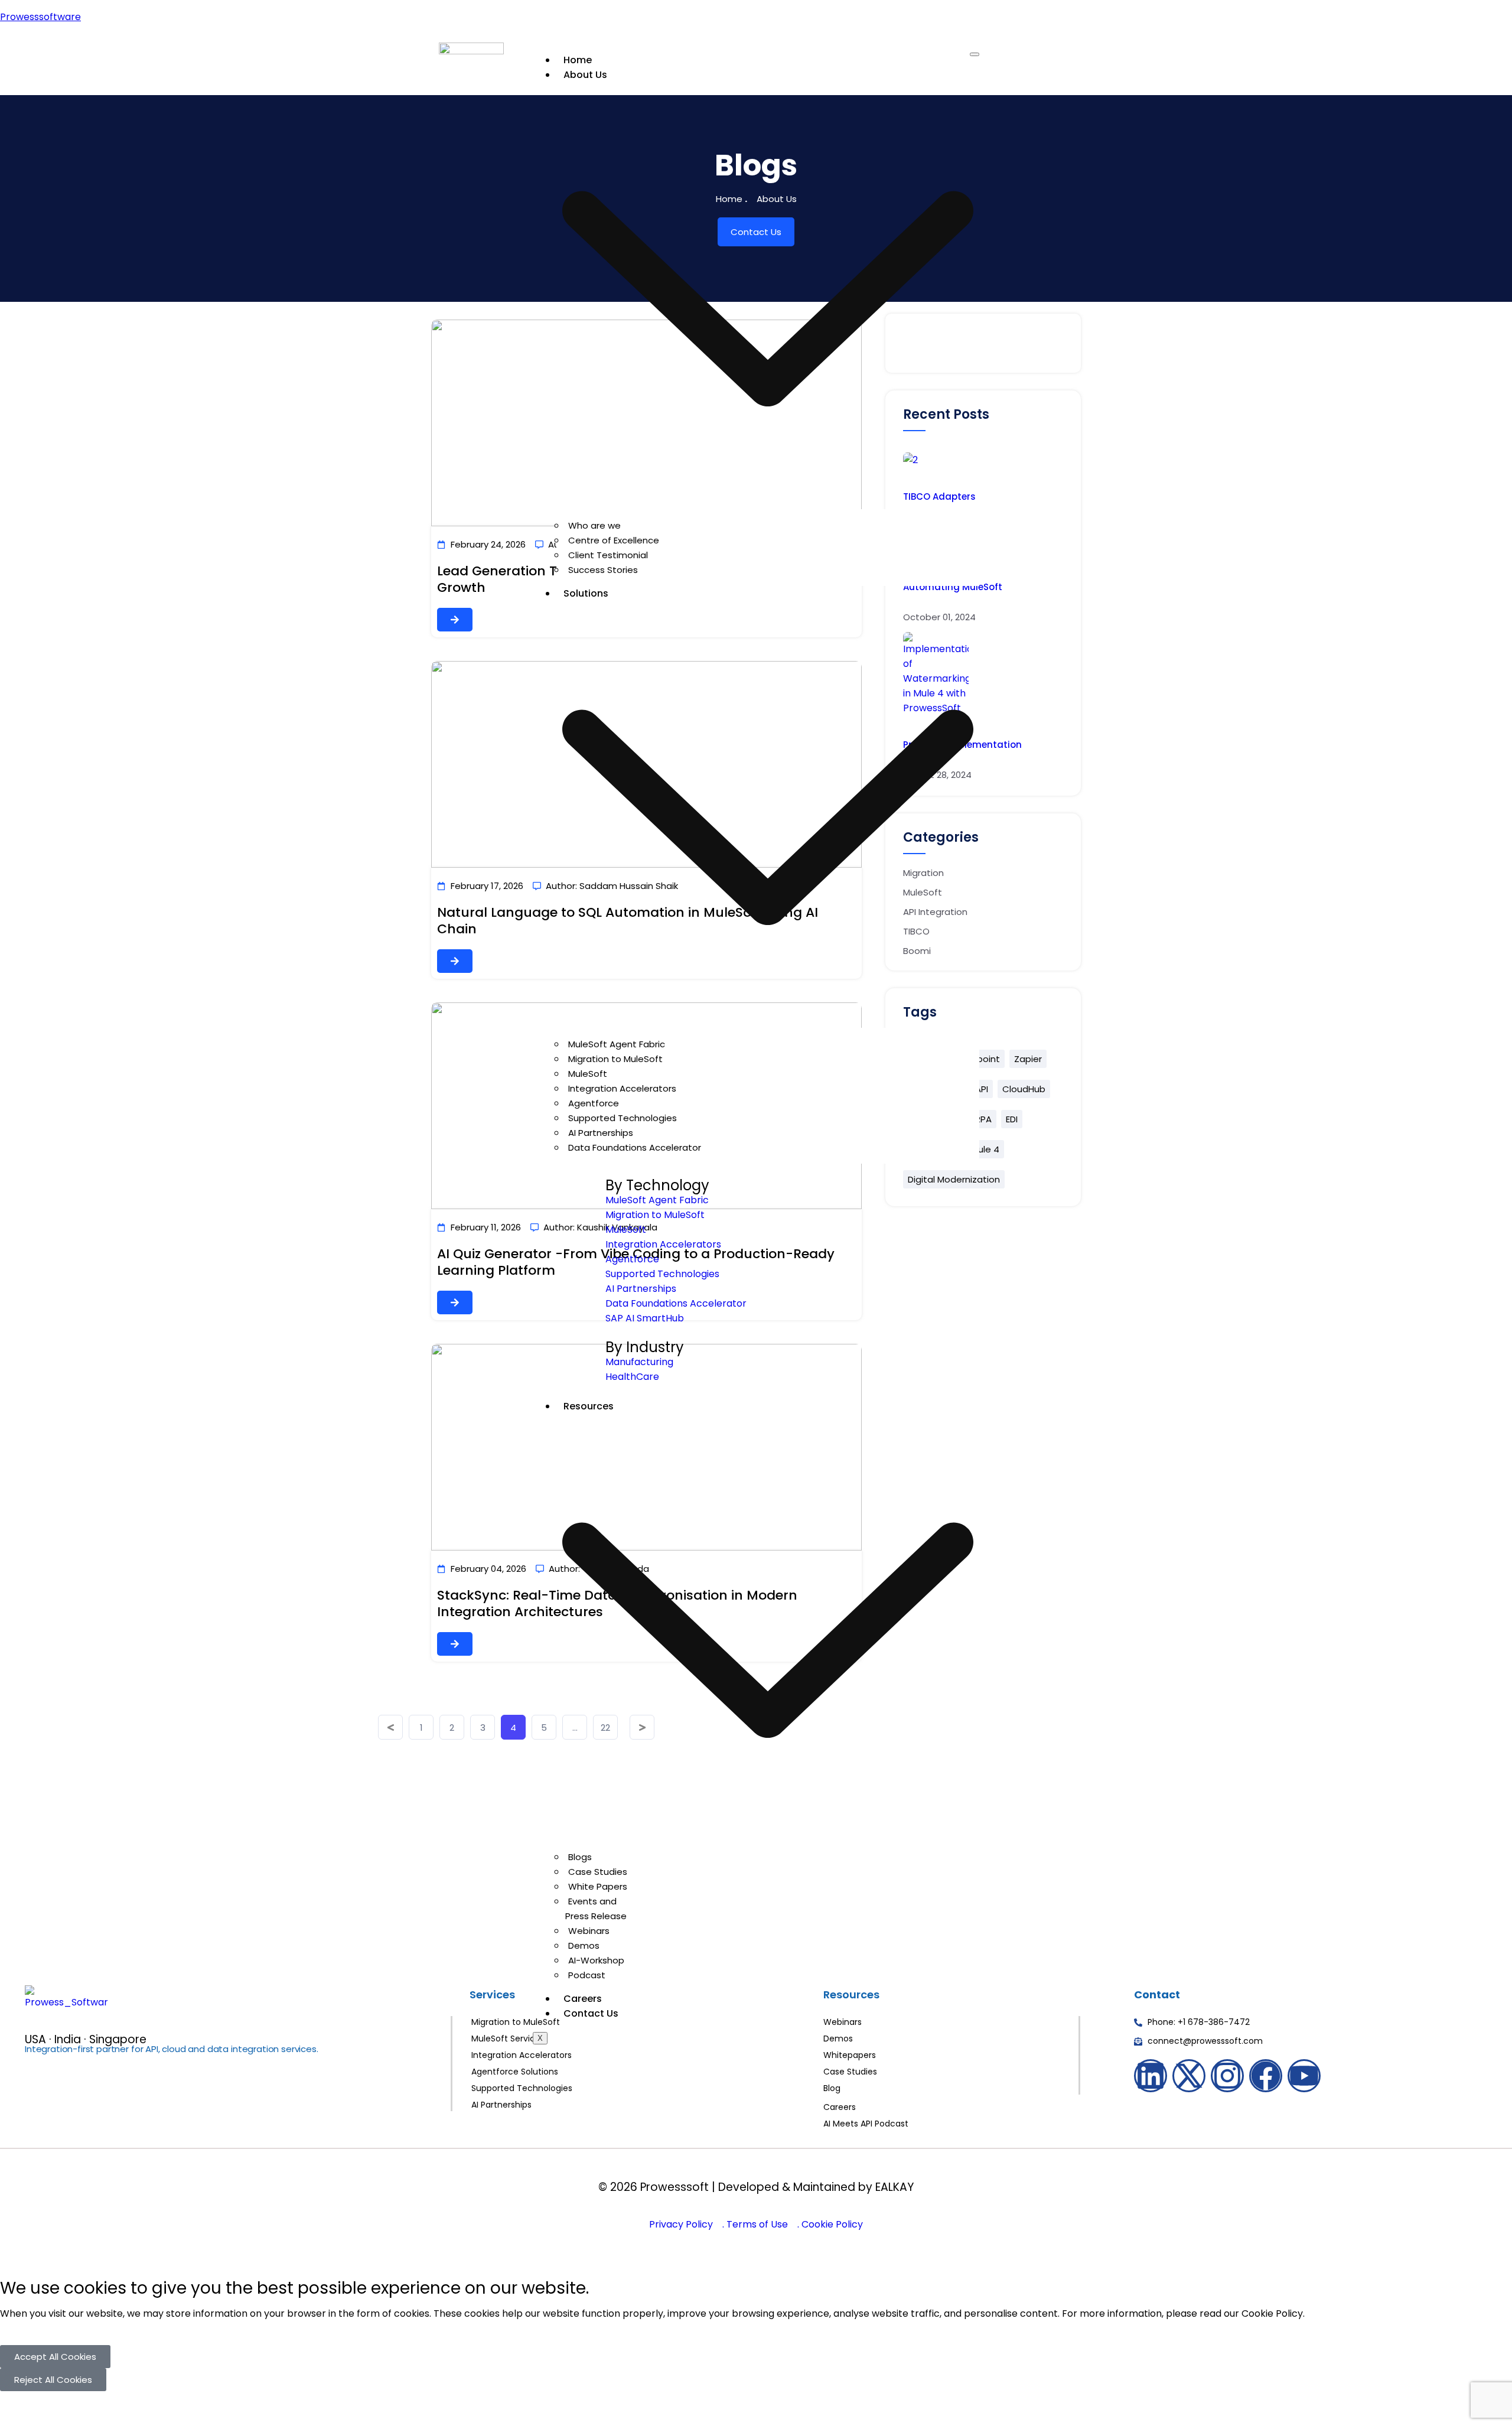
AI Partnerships (601, 1133)
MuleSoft (588, 1074)
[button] (55, 2357)
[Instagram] (1227, 2076)
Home (578, 60)
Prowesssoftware (40, 17)
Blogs (580, 1857)
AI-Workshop (596, 1960)
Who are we (594, 525)
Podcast (587, 1975)
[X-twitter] (1189, 2076)
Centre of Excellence (614, 540)
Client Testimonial (608, 555)
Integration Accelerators (622, 1088)
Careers (583, 1999)
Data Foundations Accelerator (635, 1147)
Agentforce (594, 1103)
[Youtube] (1304, 2076)
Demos (584, 1945)
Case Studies (598, 1872)
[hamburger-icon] (975, 54)
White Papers (598, 1886)
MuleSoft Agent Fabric (617, 1044)
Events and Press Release (596, 1909)
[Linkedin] (1151, 2076)
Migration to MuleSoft (615, 1059)
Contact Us (591, 2013)
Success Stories (603, 570)
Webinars (589, 1931)
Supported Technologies (623, 1118)
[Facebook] (1266, 2076)
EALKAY (895, 2187)
